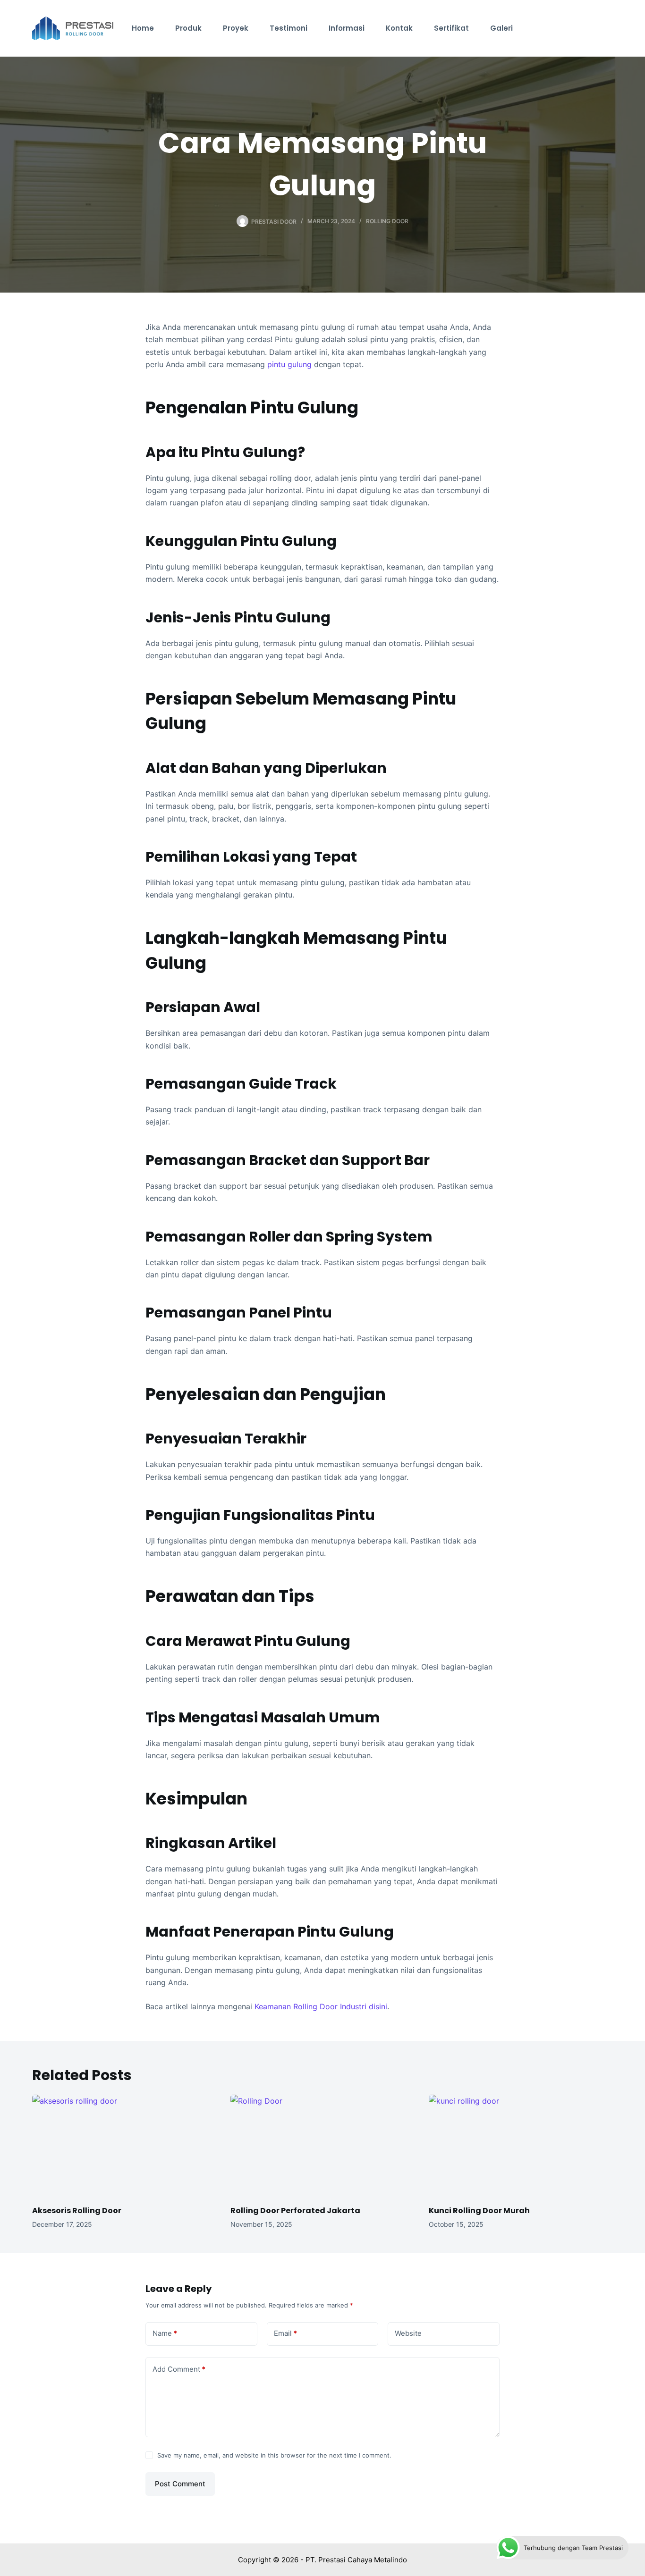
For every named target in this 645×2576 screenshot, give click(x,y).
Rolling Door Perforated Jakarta (295, 2211)
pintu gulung (289, 364)
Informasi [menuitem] (347, 28)
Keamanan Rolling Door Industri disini (321, 2006)
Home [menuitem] (143, 28)
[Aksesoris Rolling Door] (124, 2146)
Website (408, 2333)
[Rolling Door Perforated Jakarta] (322, 2146)
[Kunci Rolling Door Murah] (521, 2146)
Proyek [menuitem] (236, 28)
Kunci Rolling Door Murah (479, 2211)
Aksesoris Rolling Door (77, 2211)
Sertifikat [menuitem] (451, 28)
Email (285, 2333)
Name (165, 2333)
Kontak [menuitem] (399, 28)
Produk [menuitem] (188, 28)
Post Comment (180, 2484)
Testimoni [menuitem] (289, 28)
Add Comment (179, 2369)
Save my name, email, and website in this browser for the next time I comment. (274, 2455)
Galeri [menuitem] (501, 28)
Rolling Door (387, 221)
